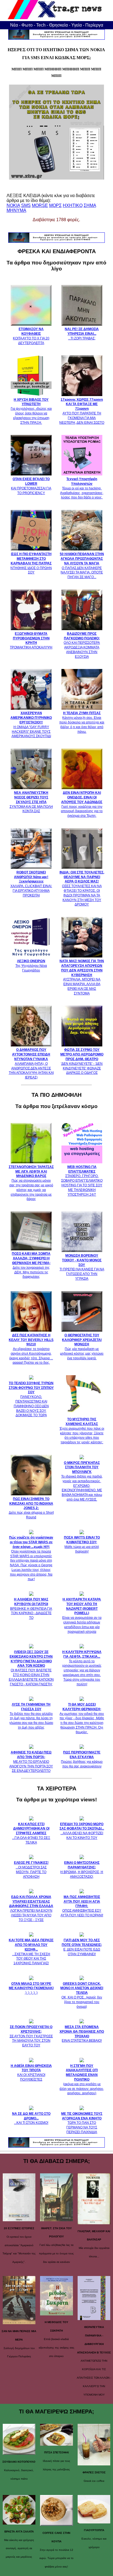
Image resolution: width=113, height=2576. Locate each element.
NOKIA (13, 205)
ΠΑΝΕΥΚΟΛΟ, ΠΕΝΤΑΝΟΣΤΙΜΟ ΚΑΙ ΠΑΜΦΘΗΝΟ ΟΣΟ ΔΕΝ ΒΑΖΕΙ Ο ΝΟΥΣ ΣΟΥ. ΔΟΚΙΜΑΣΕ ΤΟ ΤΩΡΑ (31, 1399)
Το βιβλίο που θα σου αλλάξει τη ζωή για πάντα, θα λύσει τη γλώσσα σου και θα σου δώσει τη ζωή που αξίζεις (31, 1716)
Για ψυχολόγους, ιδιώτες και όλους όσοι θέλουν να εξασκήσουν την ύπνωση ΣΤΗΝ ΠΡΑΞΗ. (31, 411)
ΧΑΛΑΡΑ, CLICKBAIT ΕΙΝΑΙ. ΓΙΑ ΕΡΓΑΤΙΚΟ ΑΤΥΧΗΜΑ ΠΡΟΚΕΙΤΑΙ (31, 884)
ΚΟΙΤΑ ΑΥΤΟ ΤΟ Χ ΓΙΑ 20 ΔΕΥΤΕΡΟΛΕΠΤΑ (31, 336)
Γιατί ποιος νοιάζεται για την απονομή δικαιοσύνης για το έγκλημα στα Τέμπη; (82, 804)
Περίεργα (94, 25)
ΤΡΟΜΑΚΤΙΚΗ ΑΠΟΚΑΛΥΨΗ (31, 641)
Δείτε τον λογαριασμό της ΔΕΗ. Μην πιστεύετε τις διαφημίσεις (31, 1265)
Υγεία (77, 25)
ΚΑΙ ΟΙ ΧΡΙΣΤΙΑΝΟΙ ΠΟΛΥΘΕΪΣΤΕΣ (31, 2073)
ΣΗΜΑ (90, 205)
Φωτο (27, 25)
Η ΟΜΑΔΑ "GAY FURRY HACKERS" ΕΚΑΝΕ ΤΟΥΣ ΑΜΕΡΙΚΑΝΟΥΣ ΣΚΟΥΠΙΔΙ (31, 725)
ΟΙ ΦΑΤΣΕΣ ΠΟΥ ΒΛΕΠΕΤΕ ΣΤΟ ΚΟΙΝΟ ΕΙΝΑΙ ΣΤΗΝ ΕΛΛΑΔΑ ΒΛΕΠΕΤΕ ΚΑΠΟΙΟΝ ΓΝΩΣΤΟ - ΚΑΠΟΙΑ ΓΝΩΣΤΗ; (31, 1668)
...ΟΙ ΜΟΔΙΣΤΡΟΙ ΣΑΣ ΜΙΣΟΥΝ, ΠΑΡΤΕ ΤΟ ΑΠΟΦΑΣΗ (31, 1870)
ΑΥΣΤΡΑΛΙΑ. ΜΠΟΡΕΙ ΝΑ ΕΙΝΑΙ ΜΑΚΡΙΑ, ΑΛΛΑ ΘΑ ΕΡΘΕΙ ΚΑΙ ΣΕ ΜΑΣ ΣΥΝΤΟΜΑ (82, 977)
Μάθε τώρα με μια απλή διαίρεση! (82, 1544)
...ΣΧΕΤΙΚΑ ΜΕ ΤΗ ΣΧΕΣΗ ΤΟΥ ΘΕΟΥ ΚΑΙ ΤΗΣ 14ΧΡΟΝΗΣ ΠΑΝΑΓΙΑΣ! (31, 1952)
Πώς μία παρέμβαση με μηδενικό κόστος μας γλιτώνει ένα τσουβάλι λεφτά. (82, 1347)
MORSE (40, 205)
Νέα (14, 25)
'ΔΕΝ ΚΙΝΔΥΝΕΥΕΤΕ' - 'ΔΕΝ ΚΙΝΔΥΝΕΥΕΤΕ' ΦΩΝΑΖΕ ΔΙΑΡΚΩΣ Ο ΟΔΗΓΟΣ (82, 1061)
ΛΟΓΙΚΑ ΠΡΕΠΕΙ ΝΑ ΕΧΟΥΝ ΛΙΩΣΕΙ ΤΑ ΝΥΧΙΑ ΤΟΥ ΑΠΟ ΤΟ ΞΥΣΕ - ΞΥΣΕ (31, 1908)
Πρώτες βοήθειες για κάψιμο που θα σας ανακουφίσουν (82, 1759)
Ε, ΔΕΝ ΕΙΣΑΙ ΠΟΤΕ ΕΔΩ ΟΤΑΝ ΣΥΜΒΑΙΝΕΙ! (82, 1947)
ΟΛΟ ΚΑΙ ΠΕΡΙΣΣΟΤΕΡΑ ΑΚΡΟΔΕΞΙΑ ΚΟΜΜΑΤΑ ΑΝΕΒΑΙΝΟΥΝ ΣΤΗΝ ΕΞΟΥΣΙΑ (82, 645)
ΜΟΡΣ (55, 205)
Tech (41, 25)
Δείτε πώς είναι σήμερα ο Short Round (31, 1508)
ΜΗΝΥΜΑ (16, 210)
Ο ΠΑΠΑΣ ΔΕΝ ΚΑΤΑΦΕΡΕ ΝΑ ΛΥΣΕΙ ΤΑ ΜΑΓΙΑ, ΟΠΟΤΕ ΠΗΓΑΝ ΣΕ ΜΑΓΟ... (82, 566)
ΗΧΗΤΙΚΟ (73, 205)
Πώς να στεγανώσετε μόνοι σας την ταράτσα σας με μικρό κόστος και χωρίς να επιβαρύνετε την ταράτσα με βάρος (31, 1183)
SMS (26, 205)
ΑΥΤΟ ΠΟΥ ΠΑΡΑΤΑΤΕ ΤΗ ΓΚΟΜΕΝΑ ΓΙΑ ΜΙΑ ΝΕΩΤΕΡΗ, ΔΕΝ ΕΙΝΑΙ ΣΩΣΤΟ (82, 411)
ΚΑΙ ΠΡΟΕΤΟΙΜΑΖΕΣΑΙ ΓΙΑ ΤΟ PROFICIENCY (31, 486)
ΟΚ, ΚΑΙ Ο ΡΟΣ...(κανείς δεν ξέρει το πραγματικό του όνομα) (82, 1995)
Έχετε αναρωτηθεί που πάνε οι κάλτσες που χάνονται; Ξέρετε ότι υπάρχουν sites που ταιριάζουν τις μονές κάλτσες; (82, 1431)
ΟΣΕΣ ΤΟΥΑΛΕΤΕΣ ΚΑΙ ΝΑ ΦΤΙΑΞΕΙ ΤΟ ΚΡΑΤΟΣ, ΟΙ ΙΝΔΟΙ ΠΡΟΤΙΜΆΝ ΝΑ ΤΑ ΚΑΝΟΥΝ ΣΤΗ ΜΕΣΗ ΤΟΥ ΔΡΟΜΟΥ (82, 888)
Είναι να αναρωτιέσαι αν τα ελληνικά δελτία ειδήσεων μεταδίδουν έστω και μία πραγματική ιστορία (82, 1615)
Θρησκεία (58, 25)
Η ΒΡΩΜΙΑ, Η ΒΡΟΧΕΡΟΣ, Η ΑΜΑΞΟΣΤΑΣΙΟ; (82, 1870)
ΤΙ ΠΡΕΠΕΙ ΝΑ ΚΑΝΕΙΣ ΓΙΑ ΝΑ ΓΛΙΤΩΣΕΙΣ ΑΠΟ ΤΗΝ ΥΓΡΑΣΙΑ (82, 1267)
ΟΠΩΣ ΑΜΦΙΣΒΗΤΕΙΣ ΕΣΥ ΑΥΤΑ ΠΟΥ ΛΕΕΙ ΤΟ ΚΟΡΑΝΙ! (82, 1906)
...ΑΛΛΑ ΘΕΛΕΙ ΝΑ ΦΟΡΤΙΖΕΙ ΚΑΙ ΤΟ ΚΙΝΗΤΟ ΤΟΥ (82, 1831)
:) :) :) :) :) (31, 1988)
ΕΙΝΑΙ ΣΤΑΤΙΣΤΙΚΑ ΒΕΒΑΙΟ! (82, 2034)
